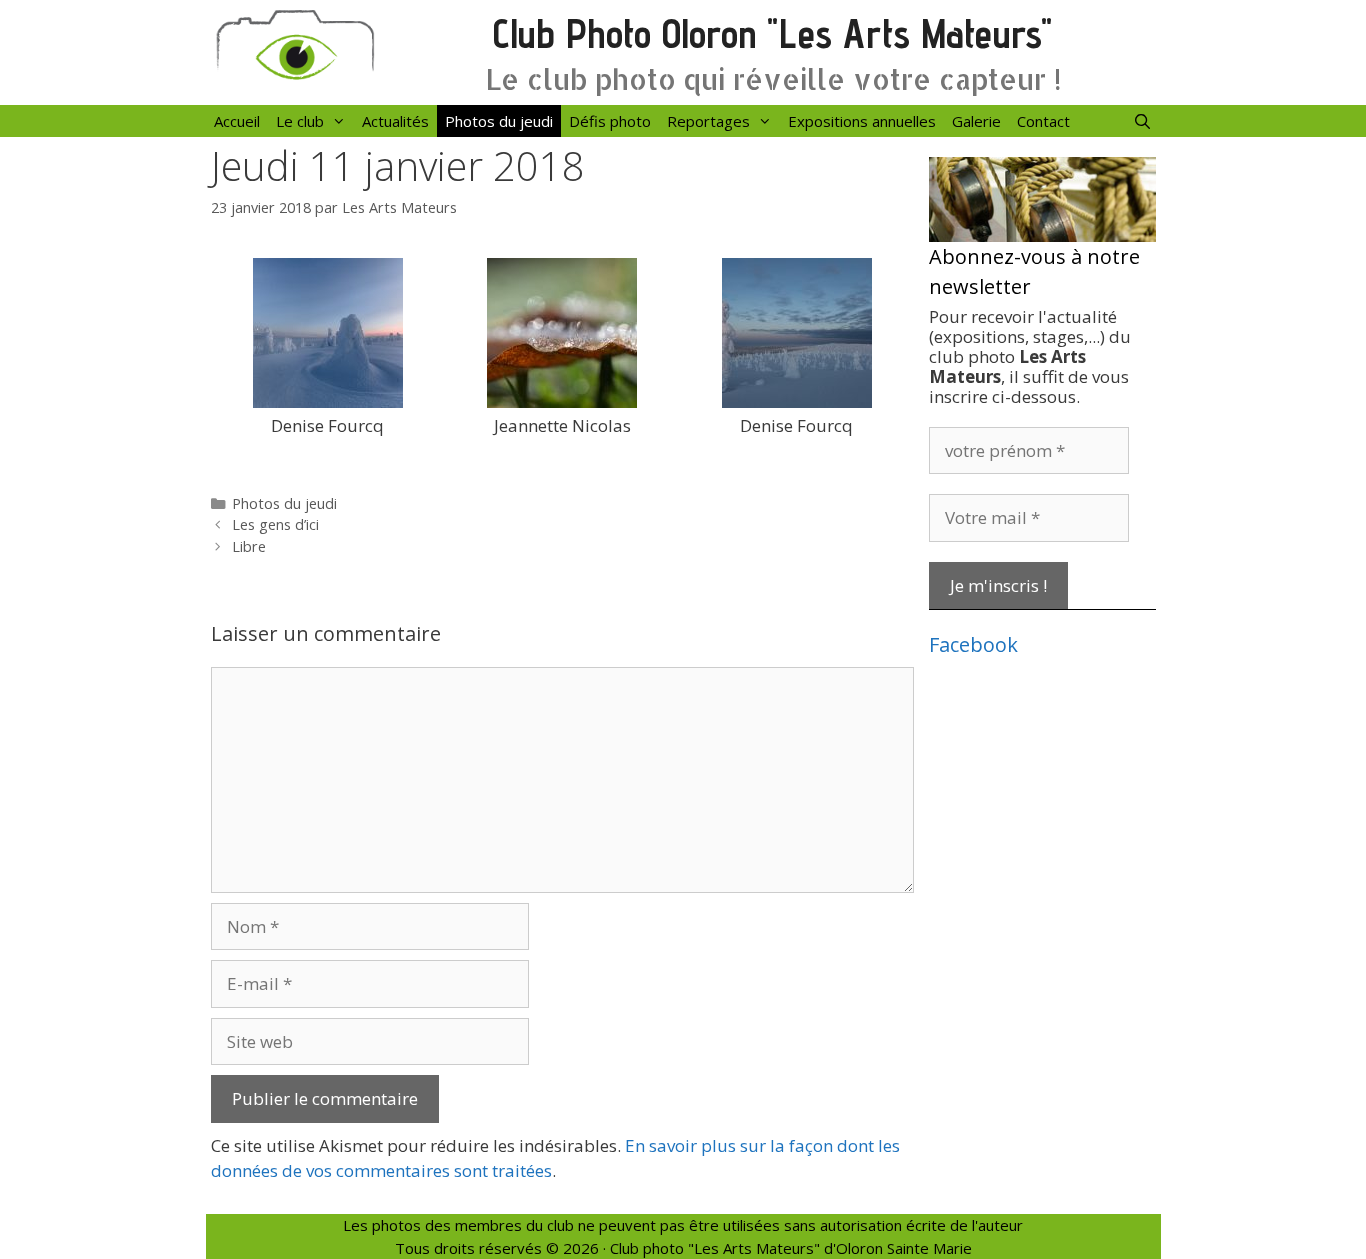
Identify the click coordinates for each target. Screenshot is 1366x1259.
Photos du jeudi (499, 121)
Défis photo (610, 121)
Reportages (708, 121)
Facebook (973, 644)
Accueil (237, 121)
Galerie (976, 121)
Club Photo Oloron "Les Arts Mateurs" (772, 33)
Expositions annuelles (862, 121)
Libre (249, 546)
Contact (1043, 121)
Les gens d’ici (275, 524)
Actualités (395, 121)
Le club (300, 121)
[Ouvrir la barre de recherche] (1142, 121)
